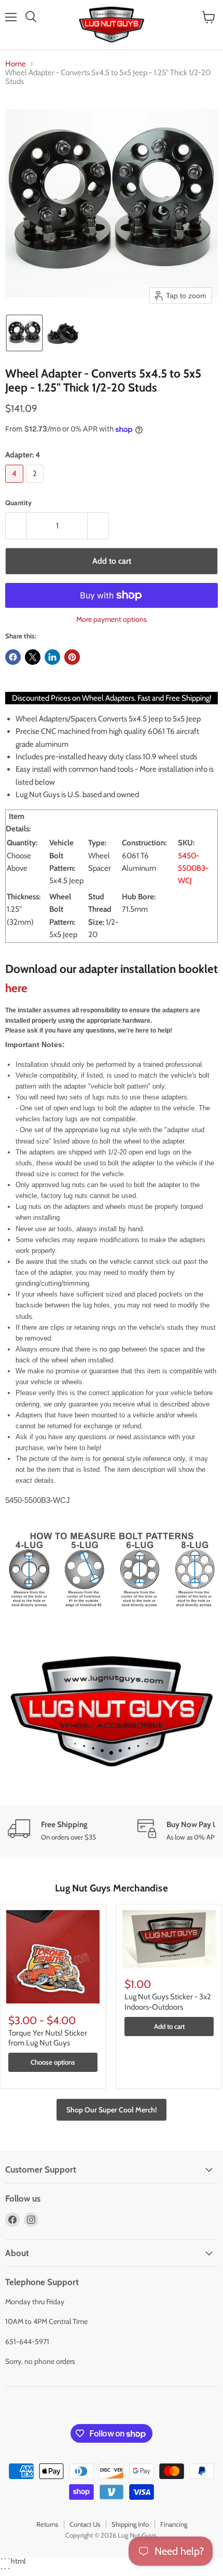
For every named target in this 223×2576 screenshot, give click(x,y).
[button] (24, 333)
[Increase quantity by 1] (98, 526)
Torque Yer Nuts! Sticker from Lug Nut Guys (48, 2038)
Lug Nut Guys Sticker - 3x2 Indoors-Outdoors (168, 2002)
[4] (16, 485)
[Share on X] (33, 657)
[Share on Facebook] (13, 657)
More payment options (112, 619)
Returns (47, 2524)
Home (16, 64)
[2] (36, 485)
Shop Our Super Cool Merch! (112, 2110)
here (16, 988)
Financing (174, 2524)
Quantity (18, 503)
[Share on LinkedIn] (52, 657)
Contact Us (85, 2524)
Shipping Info (130, 2524)
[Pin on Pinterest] (72, 657)
